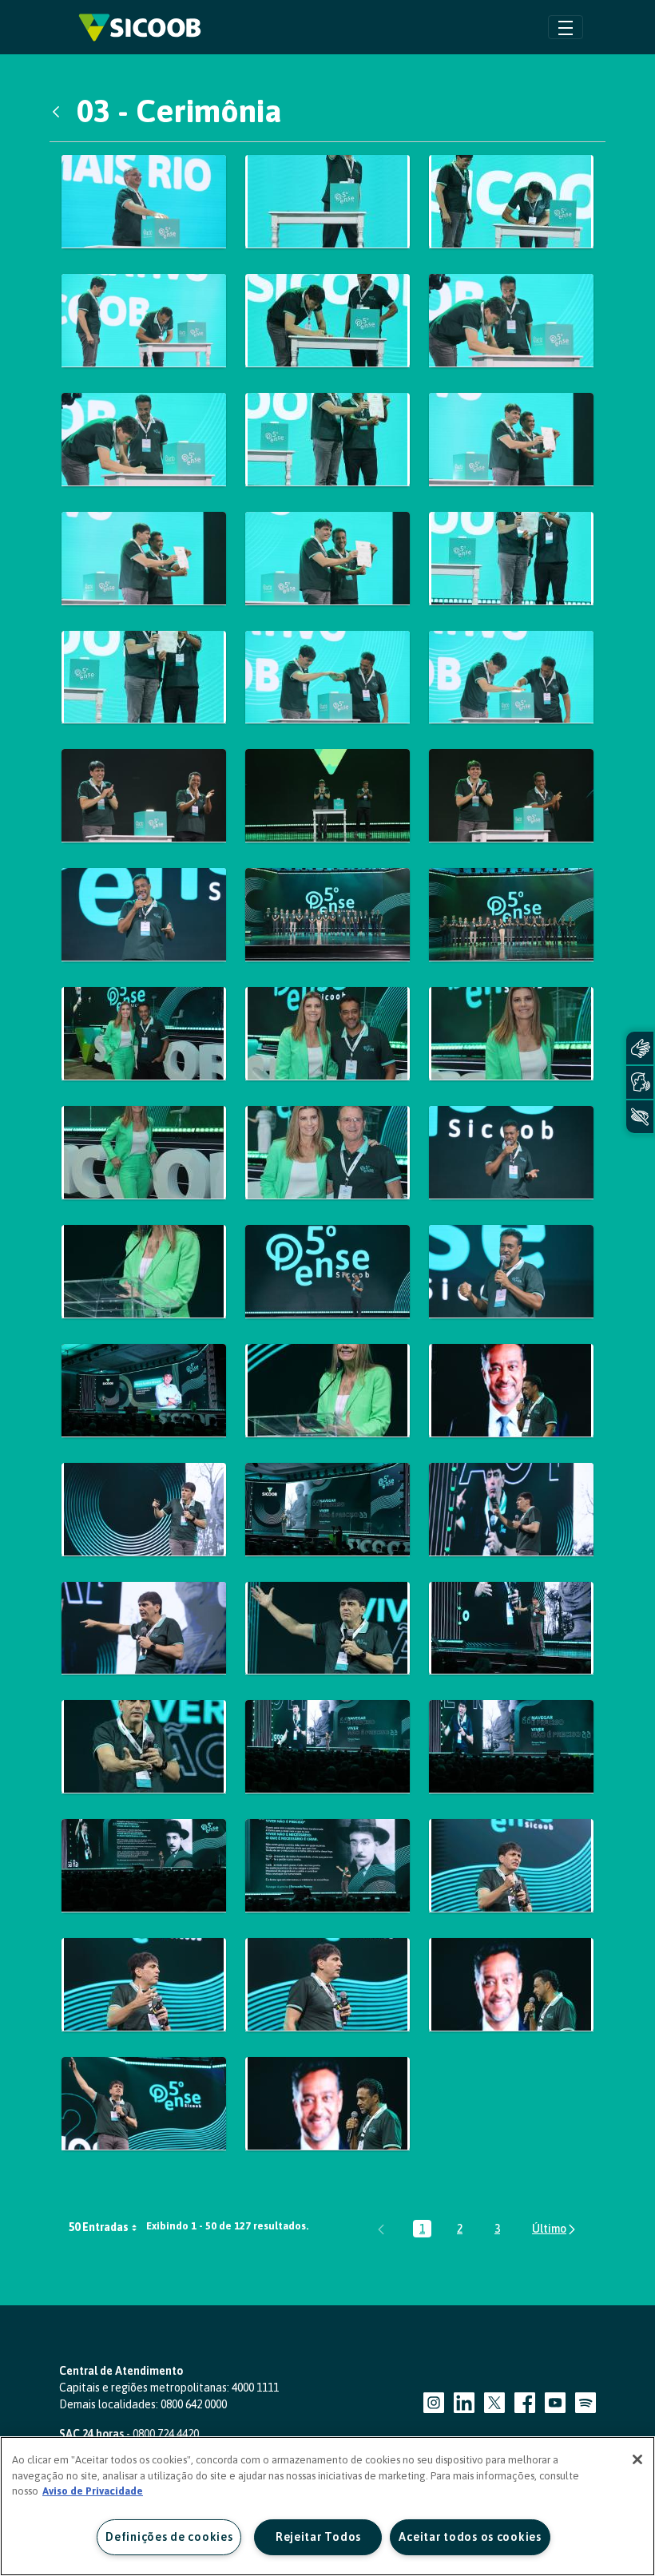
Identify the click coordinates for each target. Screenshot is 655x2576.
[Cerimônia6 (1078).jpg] (511, 796)
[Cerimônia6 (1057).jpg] (144, 678)
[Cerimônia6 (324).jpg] (144, 1866)
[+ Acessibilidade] (640, 1117)
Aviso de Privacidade (93, 2491)
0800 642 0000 (194, 2404)
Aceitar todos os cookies (470, 2537)
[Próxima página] (555, 2229)
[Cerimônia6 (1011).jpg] (144, 202)
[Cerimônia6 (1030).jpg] (327, 321)
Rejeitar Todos (318, 2537)
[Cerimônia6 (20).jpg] (511, 1391)
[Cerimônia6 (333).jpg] (511, 1866)
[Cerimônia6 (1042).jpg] (327, 440)
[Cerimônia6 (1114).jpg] (144, 1034)
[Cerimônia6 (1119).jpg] (327, 1034)
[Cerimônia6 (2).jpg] (327, 1391)
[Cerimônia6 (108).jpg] (144, 915)
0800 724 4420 (166, 2434)
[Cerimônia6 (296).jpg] (511, 1629)
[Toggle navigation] (566, 27)
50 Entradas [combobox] (99, 2227)
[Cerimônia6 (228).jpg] (511, 1510)
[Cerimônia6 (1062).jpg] (327, 678)
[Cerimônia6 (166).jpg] (511, 1272)
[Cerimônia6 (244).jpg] (144, 1629)
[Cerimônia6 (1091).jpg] (327, 915)
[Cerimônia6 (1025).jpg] (144, 321)
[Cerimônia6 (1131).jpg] (144, 1153)
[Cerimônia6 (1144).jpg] (327, 1153)
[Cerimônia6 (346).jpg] (327, 1985)
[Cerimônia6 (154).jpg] (327, 1272)
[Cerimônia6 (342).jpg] (144, 1985)
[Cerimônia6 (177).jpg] (144, 1391)
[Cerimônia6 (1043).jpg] (511, 440)
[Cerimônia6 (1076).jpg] (327, 796)
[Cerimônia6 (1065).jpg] (511, 678)
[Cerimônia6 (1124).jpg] (511, 1034)
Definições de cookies (169, 2537)
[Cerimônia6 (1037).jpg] (144, 440)
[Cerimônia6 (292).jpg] (327, 1629)
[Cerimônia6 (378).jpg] (144, 2104)
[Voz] (640, 1082)
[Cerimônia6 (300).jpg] (327, 1747)
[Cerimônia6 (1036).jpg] (511, 321)
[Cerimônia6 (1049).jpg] (327, 559)
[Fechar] (637, 2459)
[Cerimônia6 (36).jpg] (511, 1985)
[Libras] (640, 1048)
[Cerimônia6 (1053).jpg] (511, 559)
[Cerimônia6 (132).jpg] (511, 1153)
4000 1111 (255, 2388)
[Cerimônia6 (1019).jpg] (511, 202)
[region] (327, 2506)
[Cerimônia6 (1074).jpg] (144, 796)
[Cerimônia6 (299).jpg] (144, 1747)
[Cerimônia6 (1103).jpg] (511, 915)
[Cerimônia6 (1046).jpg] (144, 559)
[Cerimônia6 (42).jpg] (327, 2104)
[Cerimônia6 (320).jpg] (511, 1747)
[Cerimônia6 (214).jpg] (327, 1510)
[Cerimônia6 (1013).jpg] (327, 202)
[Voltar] (60, 111)
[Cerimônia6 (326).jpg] (327, 1866)
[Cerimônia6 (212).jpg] (144, 1510)
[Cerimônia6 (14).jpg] (144, 1272)
